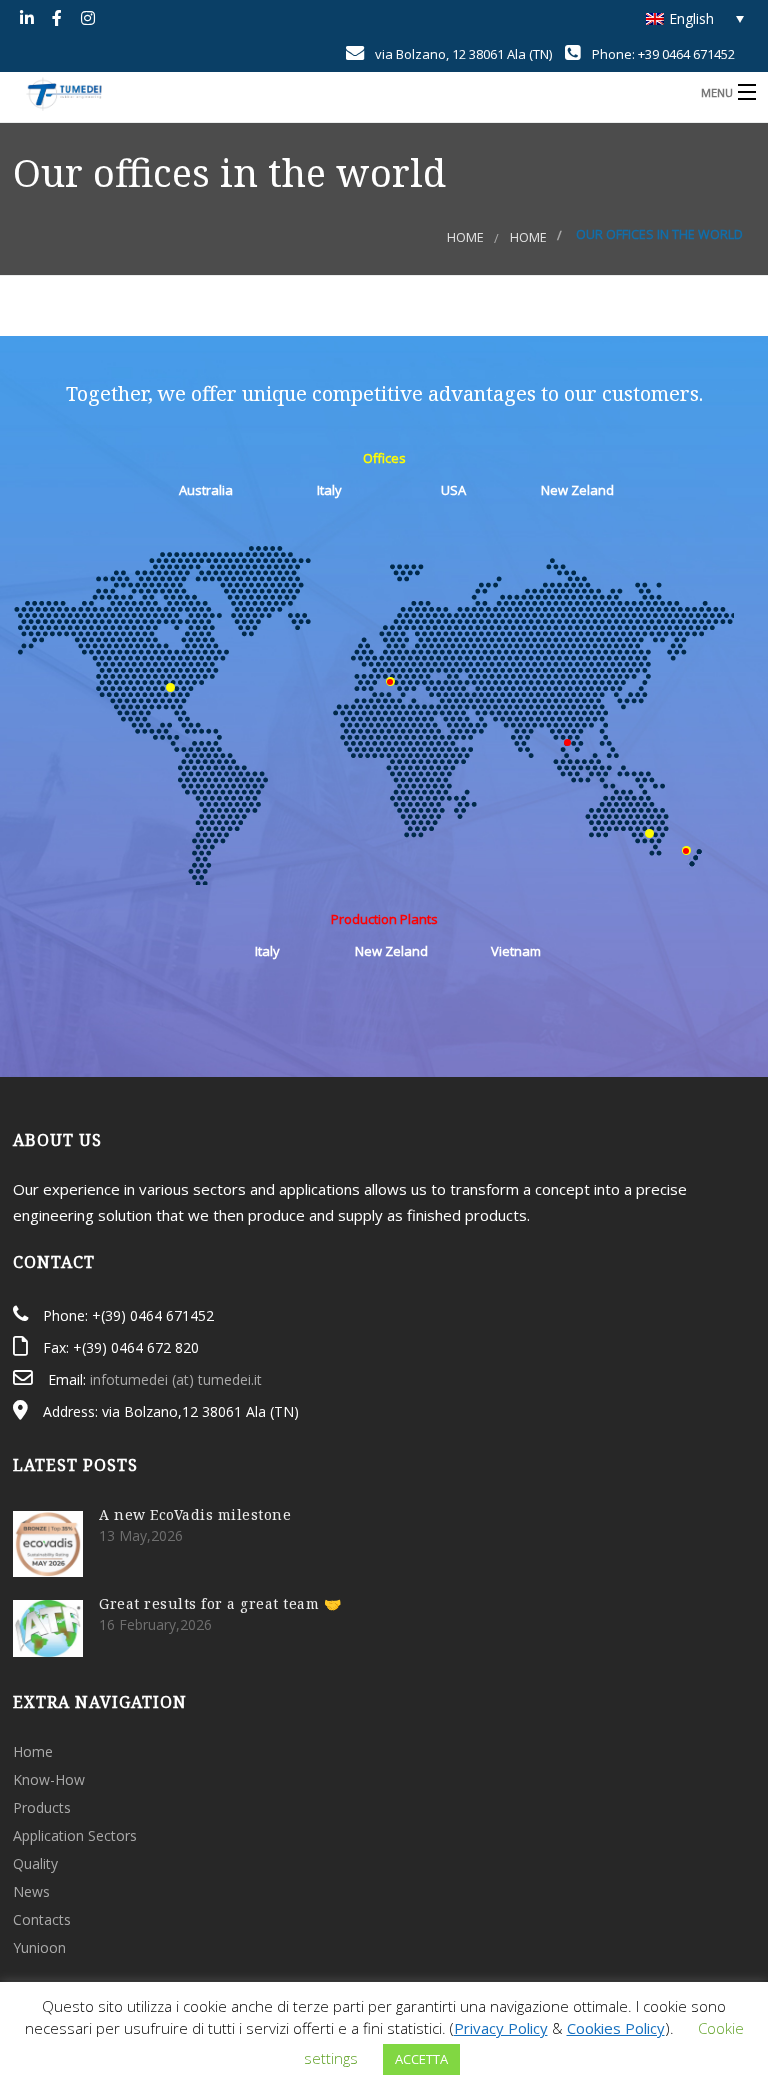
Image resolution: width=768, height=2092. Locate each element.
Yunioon (39, 1947)
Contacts (42, 1919)
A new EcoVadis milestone (195, 1514)
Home (465, 237)
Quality (35, 1863)
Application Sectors (75, 1835)
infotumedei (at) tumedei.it (176, 1379)
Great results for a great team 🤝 (220, 1603)
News (31, 1891)
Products (42, 1807)
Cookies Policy (616, 2028)
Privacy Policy (501, 2028)
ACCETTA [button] (421, 2059)
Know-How (49, 1779)
